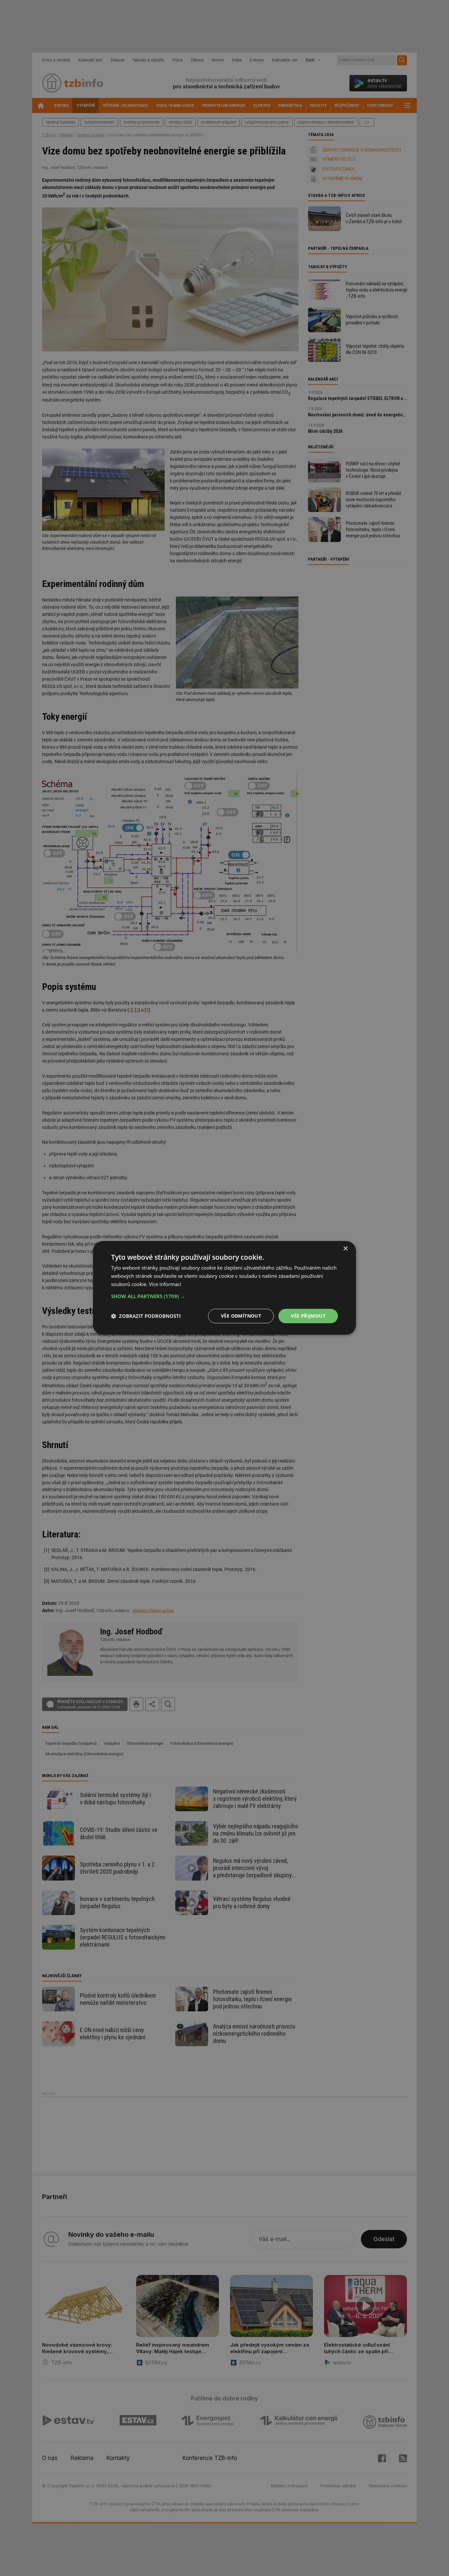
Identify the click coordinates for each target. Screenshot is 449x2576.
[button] (225, 1296)
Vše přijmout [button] (308, 1316)
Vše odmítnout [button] (241, 1316)
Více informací (165, 1284)
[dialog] (225, 1288)
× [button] (345, 1249)
